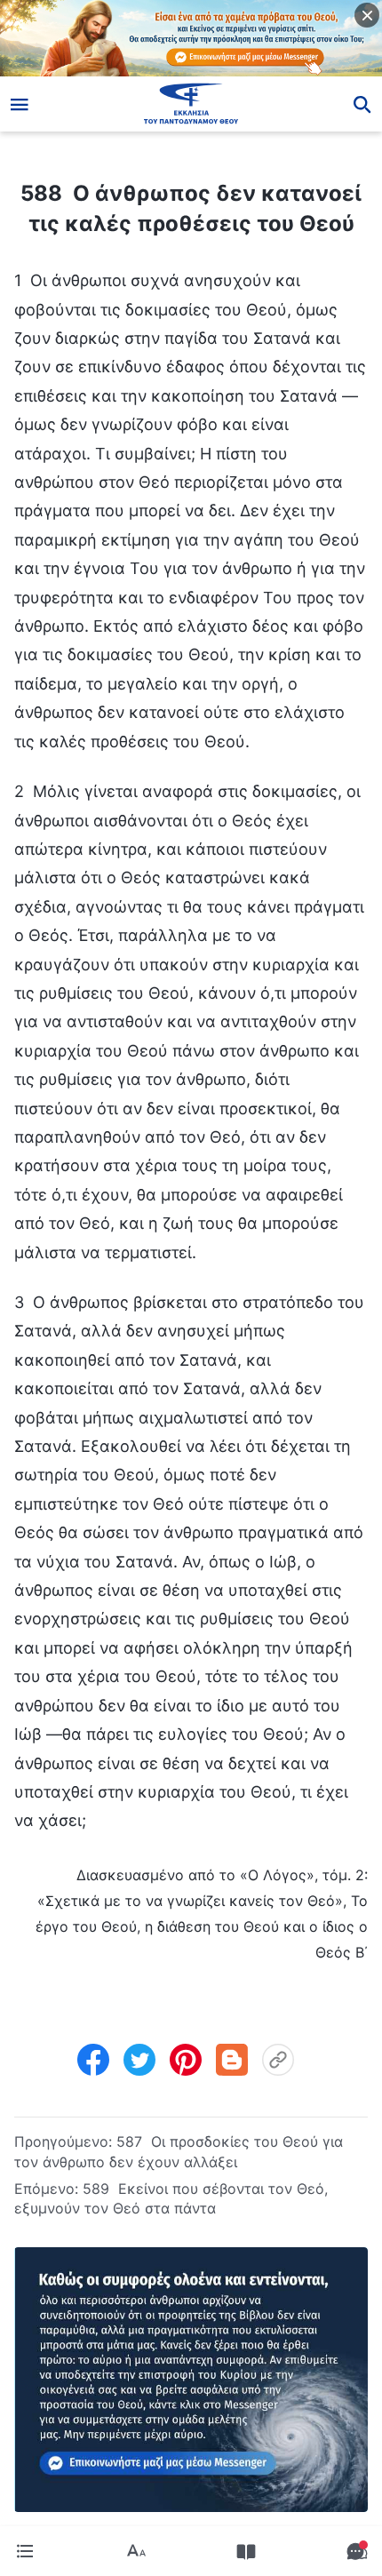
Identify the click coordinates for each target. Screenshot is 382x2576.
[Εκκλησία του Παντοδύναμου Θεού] (191, 104)
